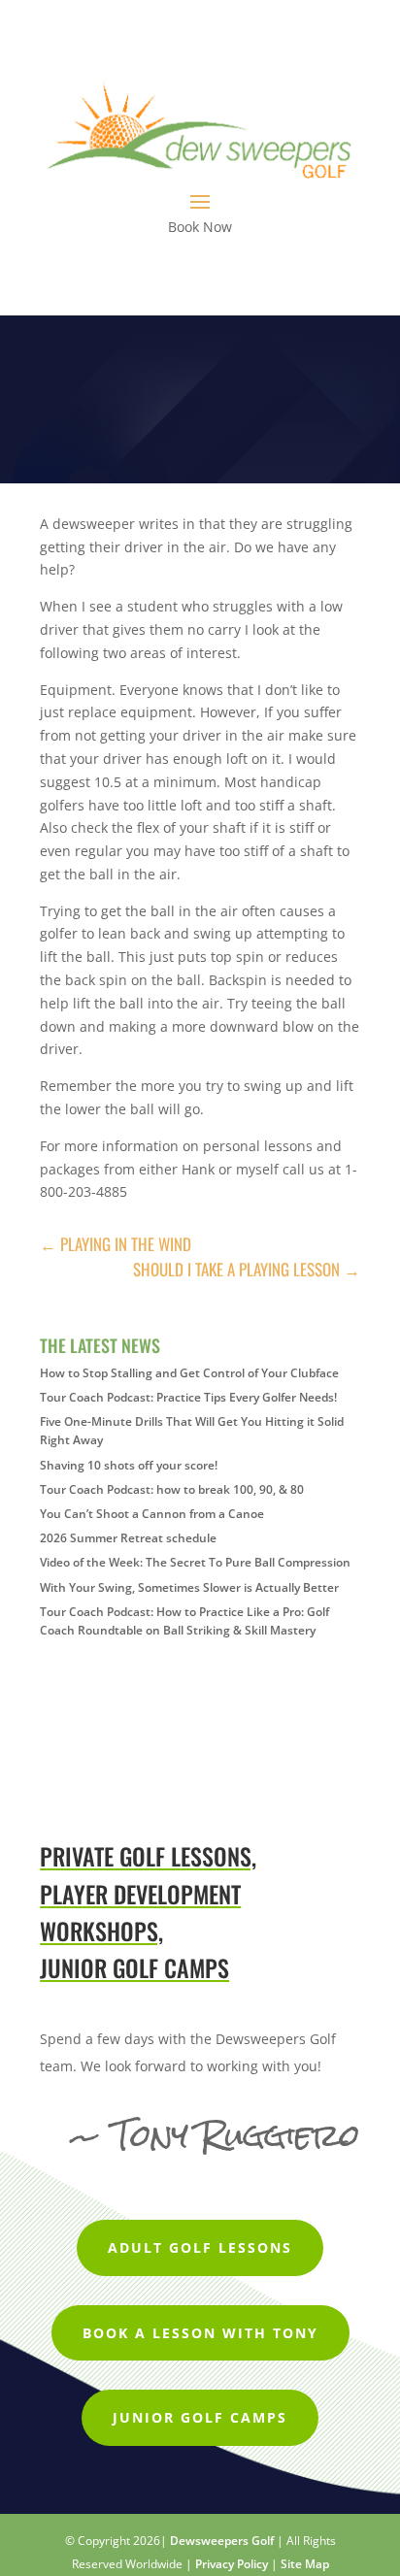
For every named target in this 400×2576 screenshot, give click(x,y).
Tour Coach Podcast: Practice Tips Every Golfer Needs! (188, 1397)
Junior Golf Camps (200, 2417)
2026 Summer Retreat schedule (128, 1538)
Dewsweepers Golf (222, 2541)
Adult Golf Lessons (200, 2247)
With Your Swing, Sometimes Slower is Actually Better (189, 1587)
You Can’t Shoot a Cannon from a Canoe (152, 1514)
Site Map (305, 2564)
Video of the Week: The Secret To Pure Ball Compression (195, 1562)
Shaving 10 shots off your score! (129, 1465)
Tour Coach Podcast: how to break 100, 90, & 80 (172, 1489)
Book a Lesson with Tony (200, 2333)
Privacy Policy (232, 2564)
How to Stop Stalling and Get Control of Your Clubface (189, 1373)
